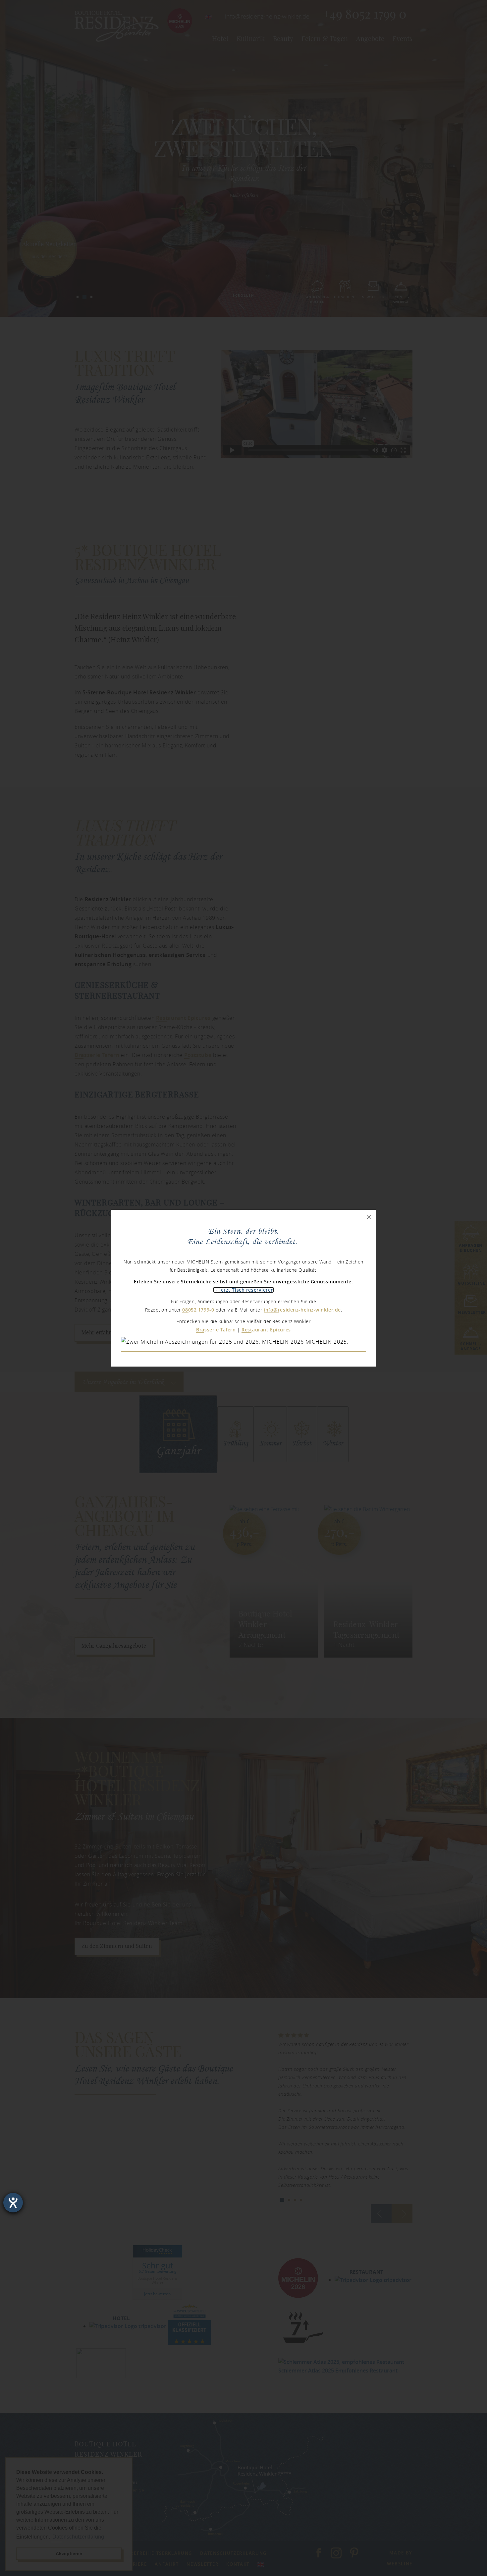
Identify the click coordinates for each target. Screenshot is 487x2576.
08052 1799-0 (198, 1310)
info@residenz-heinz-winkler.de (302, 1310)
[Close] (369, 1217)
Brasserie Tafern (216, 1330)
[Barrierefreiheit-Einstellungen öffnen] (13, 2203)
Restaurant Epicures (266, 1330)
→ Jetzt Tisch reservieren (243, 1290)
